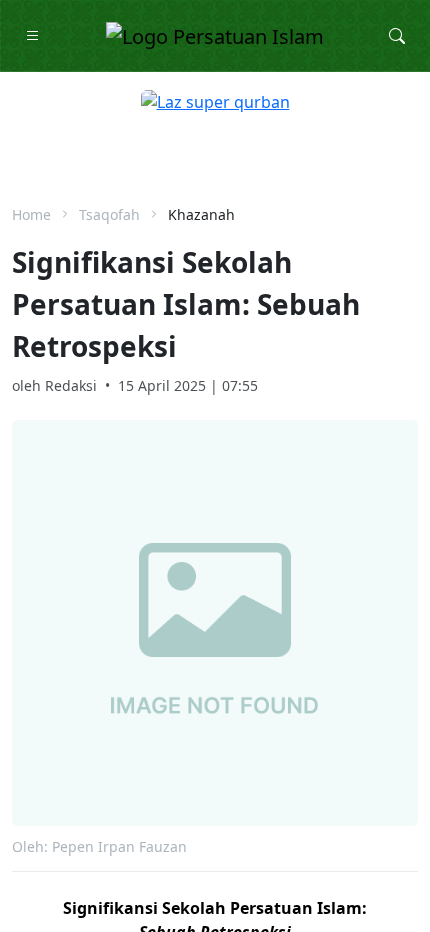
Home (31, 214)
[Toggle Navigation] (33, 36)
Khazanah (201, 214)
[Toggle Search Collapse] (397, 36)
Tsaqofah (109, 214)
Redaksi (71, 385)
